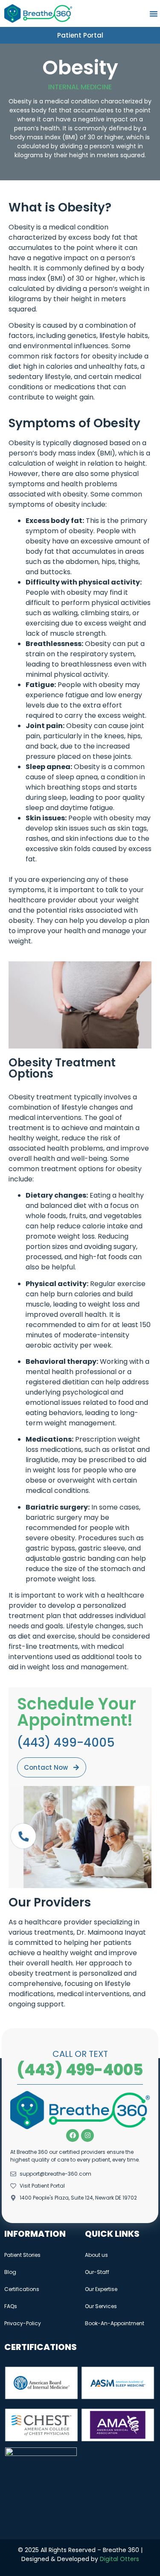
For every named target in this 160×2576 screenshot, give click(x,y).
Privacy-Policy (23, 2323)
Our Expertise (101, 2289)
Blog (10, 2272)
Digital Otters (119, 2559)
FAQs (11, 2306)
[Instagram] (87, 2135)
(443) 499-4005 (80, 2070)
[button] (154, 14)
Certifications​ (22, 2289)
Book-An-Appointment (115, 2323)
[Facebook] (73, 2135)
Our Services (101, 2306)
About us (96, 2255)
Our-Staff (97, 2272)
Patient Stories (22, 2255)
